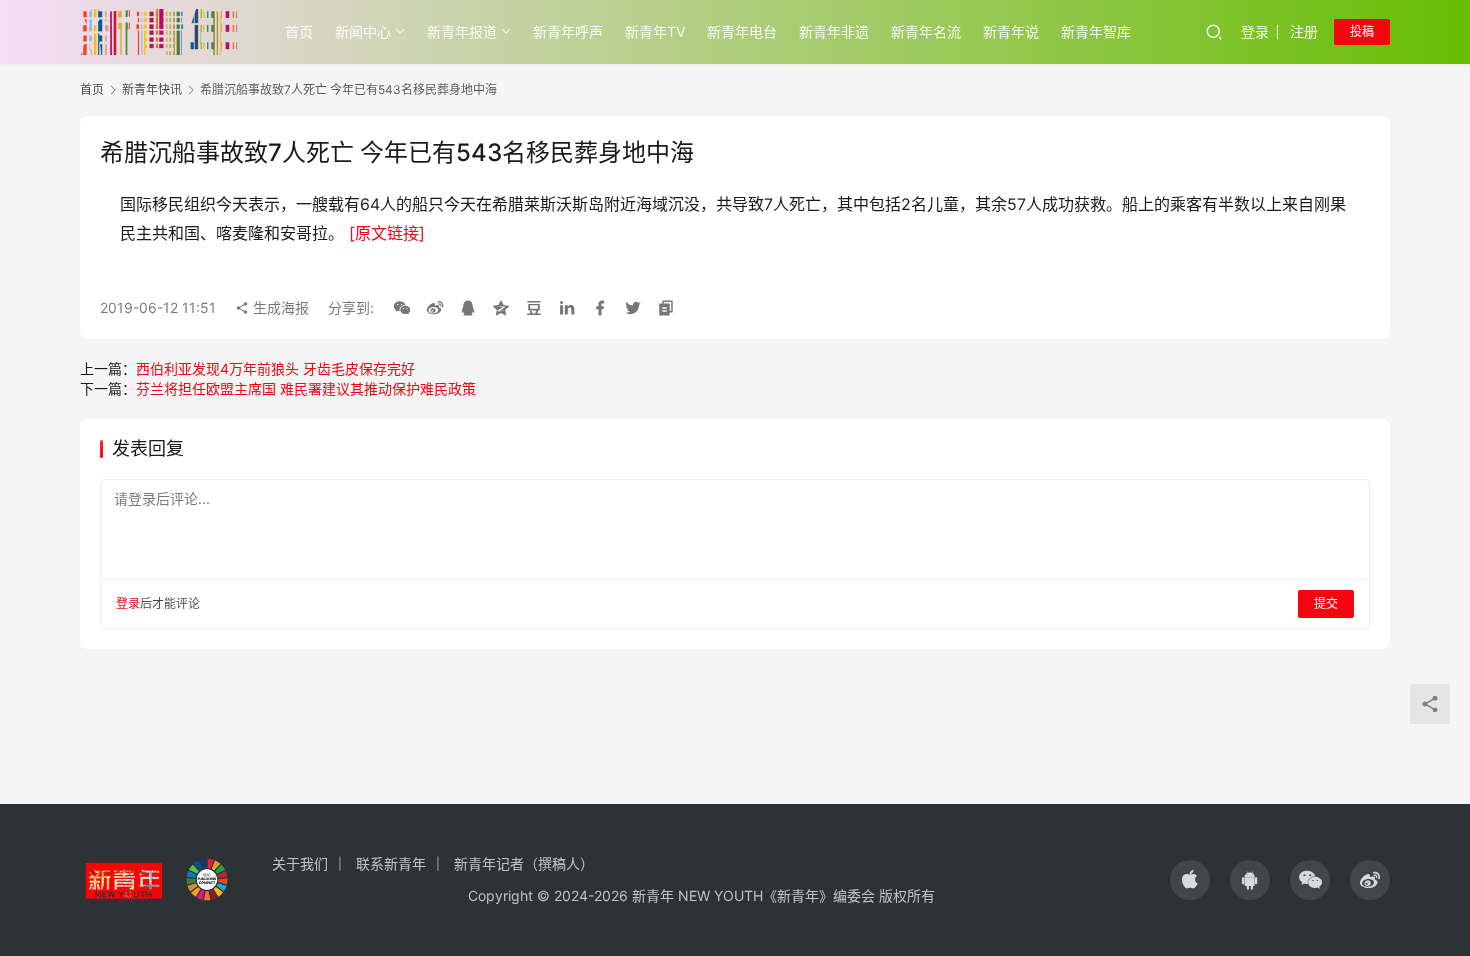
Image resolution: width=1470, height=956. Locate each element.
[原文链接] (387, 233)
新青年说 (1011, 31)
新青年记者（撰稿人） (524, 863)
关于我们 (300, 863)
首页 (299, 31)
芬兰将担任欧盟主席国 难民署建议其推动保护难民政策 (306, 388)
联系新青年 (391, 863)
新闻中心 (363, 31)
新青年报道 (462, 31)
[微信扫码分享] (402, 308)
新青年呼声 (568, 31)
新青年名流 (926, 31)
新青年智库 (1096, 31)
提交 (1326, 603)
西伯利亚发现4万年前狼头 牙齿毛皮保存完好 (275, 368)
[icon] (1190, 880)
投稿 (1362, 31)
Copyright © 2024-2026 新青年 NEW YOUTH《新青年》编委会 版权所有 (701, 895)
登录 (1255, 31)
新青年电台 (742, 31)
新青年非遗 (834, 31)
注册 (1304, 31)
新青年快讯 (152, 89)
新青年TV (655, 31)
